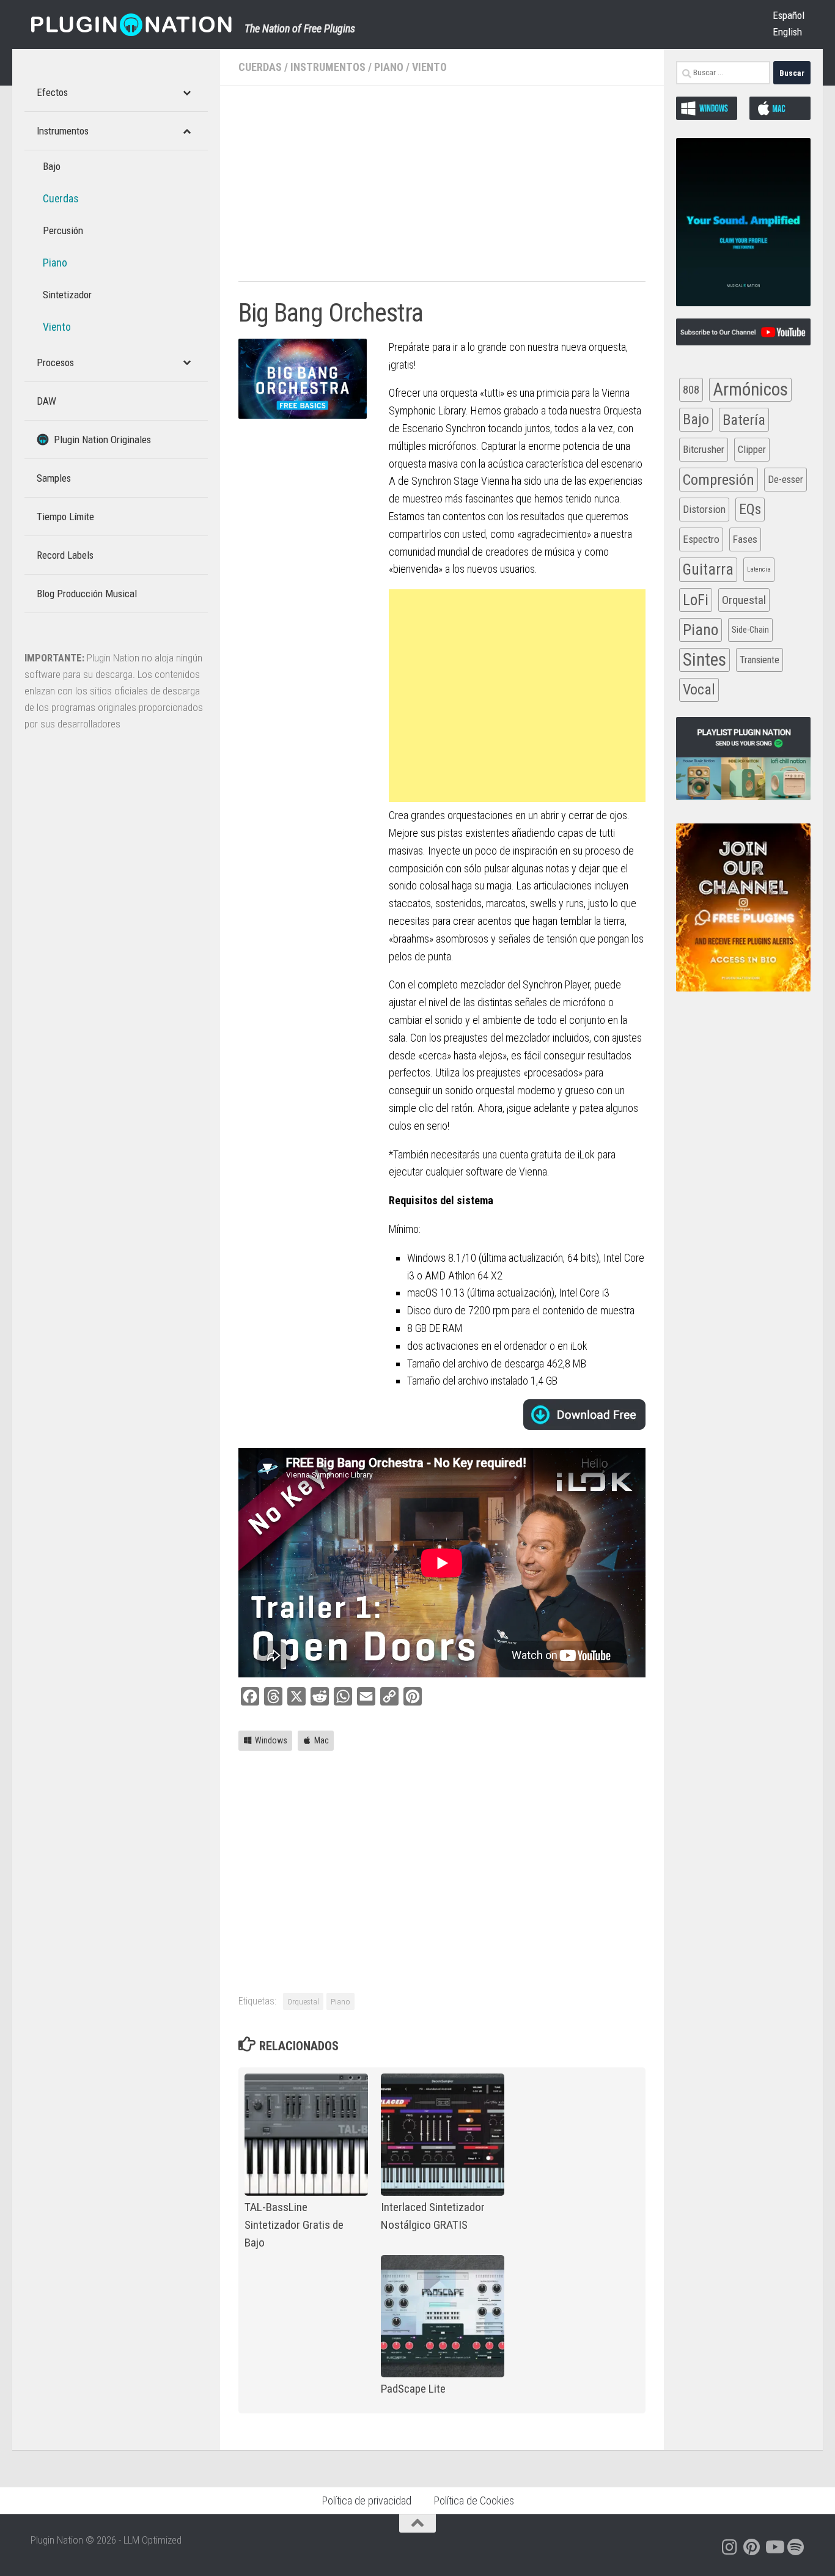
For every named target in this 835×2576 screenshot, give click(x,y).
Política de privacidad (366, 2501)
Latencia (759, 569)
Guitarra (708, 569)
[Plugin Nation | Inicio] (131, 24)
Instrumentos (328, 67)
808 (691, 390)
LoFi (696, 600)
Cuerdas (260, 67)
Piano (389, 67)
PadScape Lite (413, 2389)
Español (789, 15)
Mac (322, 1740)
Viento (429, 67)
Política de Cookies (474, 2501)
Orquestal (303, 2001)
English (787, 32)
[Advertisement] (442, 190)
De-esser (785, 480)
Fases (745, 539)
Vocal (699, 690)
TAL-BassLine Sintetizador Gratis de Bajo (294, 2225)
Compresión (719, 480)
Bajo (696, 419)
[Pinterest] (752, 2547)
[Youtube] (774, 2547)
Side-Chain (750, 630)
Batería (744, 420)
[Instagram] (730, 2547)
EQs (750, 509)
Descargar (584, 1415)
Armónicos (750, 389)
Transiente (760, 660)
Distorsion (704, 509)
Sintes (704, 660)
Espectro (701, 539)
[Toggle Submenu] (186, 92)
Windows (271, 1740)
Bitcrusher (704, 449)
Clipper (752, 449)
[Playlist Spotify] (796, 2547)
